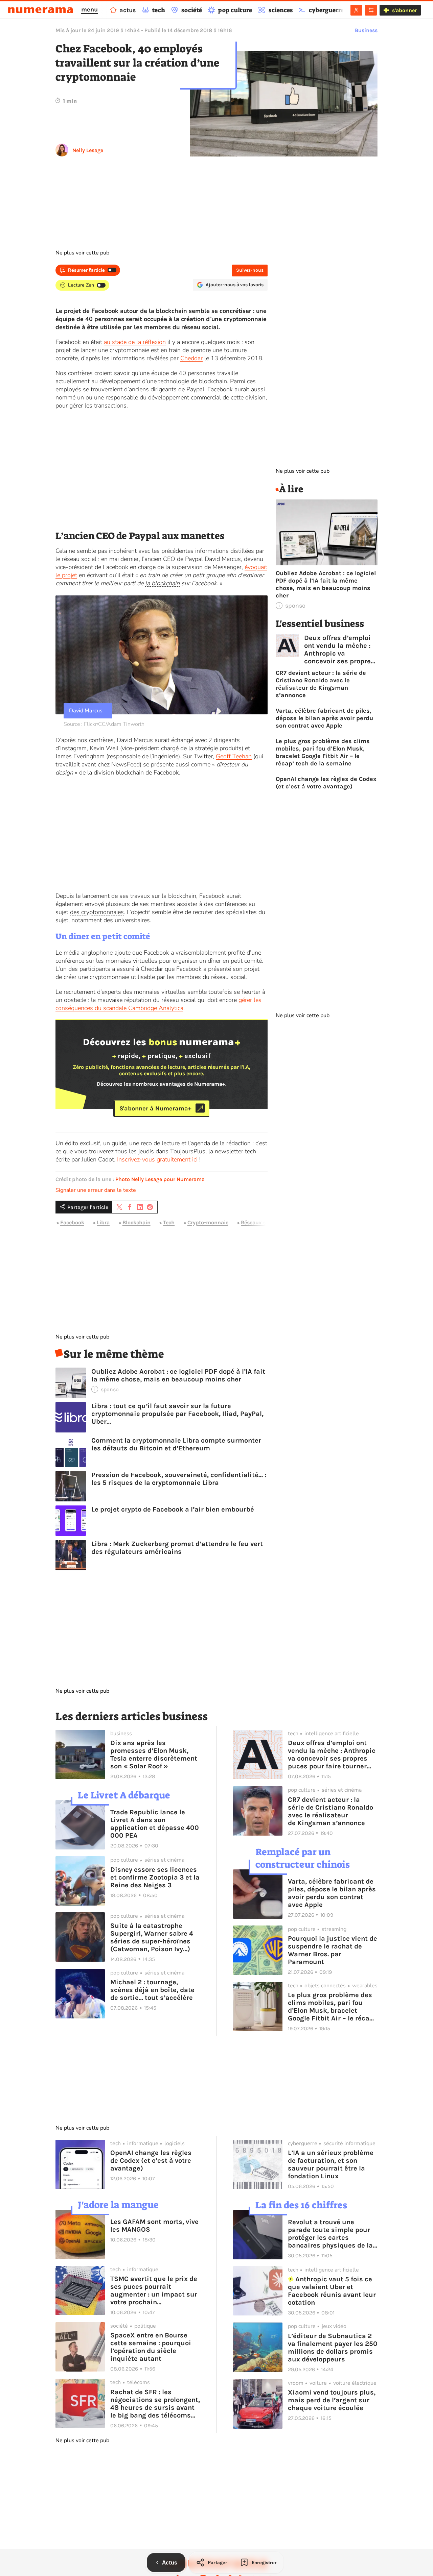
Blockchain (136, 1222)
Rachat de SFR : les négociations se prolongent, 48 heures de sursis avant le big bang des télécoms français (155, 2404)
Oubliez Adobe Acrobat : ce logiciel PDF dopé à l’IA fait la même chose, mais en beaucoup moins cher (178, 1375)
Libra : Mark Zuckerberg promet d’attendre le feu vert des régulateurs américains (177, 1548)
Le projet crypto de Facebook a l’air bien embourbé (173, 1509)
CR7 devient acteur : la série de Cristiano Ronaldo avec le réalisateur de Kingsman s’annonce (321, 684)
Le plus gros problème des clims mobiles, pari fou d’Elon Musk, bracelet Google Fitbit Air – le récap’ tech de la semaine (323, 752)
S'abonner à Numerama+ (155, 1108)
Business (366, 30)
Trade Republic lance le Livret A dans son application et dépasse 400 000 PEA (155, 1824)
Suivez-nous (250, 270)
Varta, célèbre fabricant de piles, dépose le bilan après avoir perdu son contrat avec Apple (324, 718)
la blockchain (162, 583)
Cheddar (191, 358)
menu (89, 9)
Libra (103, 1222)
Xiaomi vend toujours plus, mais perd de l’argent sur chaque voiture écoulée (332, 2400)
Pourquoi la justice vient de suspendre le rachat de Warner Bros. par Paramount (333, 1950)
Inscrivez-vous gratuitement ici (157, 1159)
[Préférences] (371, 10)
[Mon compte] (356, 10)
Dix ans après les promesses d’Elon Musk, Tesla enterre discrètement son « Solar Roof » (154, 1755)
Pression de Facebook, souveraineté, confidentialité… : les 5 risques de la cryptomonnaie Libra (179, 1479)
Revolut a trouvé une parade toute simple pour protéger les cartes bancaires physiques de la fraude (330, 2234)
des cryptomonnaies (97, 912)
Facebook (72, 1222)
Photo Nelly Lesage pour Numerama (160, 1179)
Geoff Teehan (234, 756)
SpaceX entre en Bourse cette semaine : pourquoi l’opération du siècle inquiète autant (151, 2347)
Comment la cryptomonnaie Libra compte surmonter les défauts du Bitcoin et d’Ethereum (176, 1444)
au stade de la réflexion (135, 342)
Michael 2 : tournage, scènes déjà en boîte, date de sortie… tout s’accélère (152, 1990)
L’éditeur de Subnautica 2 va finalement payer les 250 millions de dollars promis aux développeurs (333, 2348)
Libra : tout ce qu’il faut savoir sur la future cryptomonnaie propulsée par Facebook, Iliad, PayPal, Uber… (177, 1414)
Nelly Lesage (88, 150)
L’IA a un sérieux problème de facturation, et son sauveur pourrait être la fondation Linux (331, 2164)
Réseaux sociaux (262, 1222)
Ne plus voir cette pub (82, 253)
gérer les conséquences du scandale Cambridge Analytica (158, 1004)
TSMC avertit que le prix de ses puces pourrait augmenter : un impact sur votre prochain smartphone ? (154, 2290)
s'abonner (404, 10)
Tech (169, 1222)
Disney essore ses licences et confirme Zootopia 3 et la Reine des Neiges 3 (155, 1877)
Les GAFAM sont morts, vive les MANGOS (154, 2226)
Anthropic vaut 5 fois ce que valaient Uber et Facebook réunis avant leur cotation (332, 2291)
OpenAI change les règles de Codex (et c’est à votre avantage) (326, 783)
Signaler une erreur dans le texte (96, 1190)
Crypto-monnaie (208, 1222)
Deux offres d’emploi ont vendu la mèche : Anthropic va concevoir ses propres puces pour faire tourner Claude (339, 649)
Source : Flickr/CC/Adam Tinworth (104, 724)
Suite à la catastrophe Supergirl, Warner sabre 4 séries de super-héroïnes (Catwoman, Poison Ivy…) (152, 1937)
